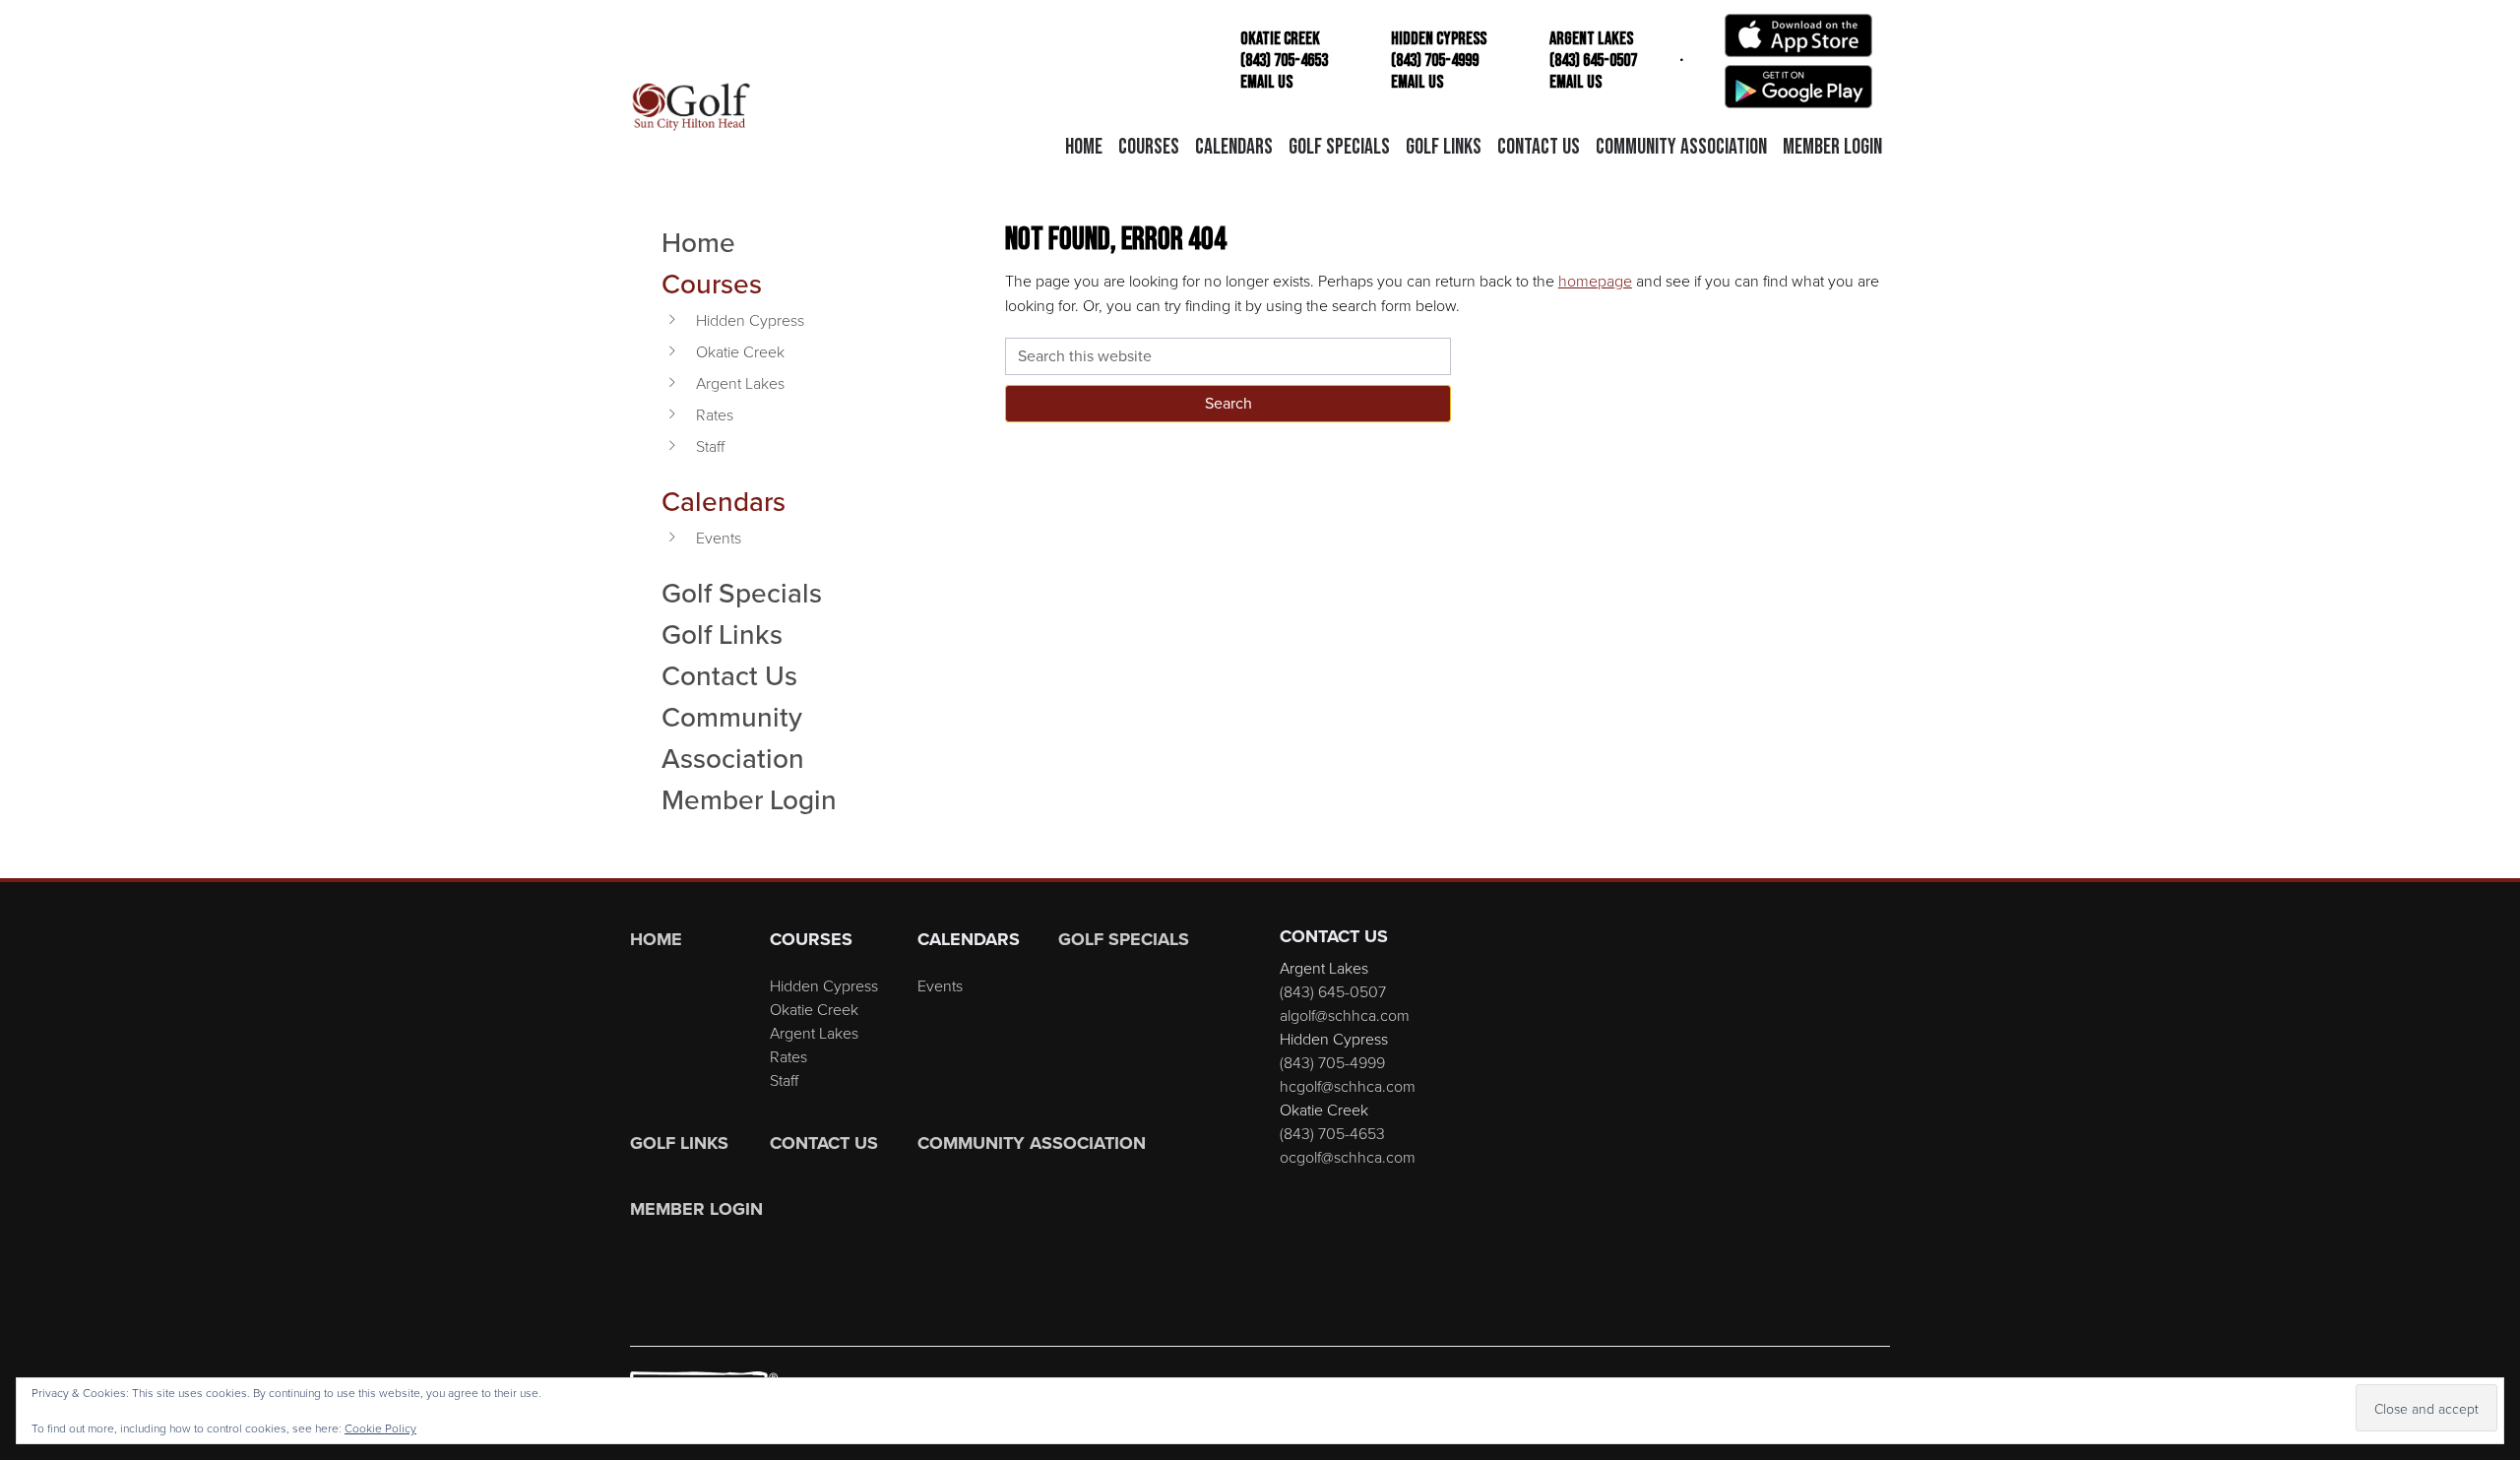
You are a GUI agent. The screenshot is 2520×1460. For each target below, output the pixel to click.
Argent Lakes (740, 383)
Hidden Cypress (750, 320)
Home (698, 242)
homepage (1595, 281)
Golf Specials (742, 593)
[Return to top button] (2494, 855)
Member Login (749, 799)
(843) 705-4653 (1332, 1133)
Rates (715, 414)
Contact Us (729, 675)
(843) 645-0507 (1333, 991)
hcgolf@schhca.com (1348, 1086)
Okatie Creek (740, 351)
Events (719, 538)
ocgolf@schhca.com (1348, 1157)
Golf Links (722, 634)
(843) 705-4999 (1332, 1062)
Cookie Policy (380, 1428)
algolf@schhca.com (1345, 1015)
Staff (710, 446)
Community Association (733, 737)
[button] (1149, 148)
